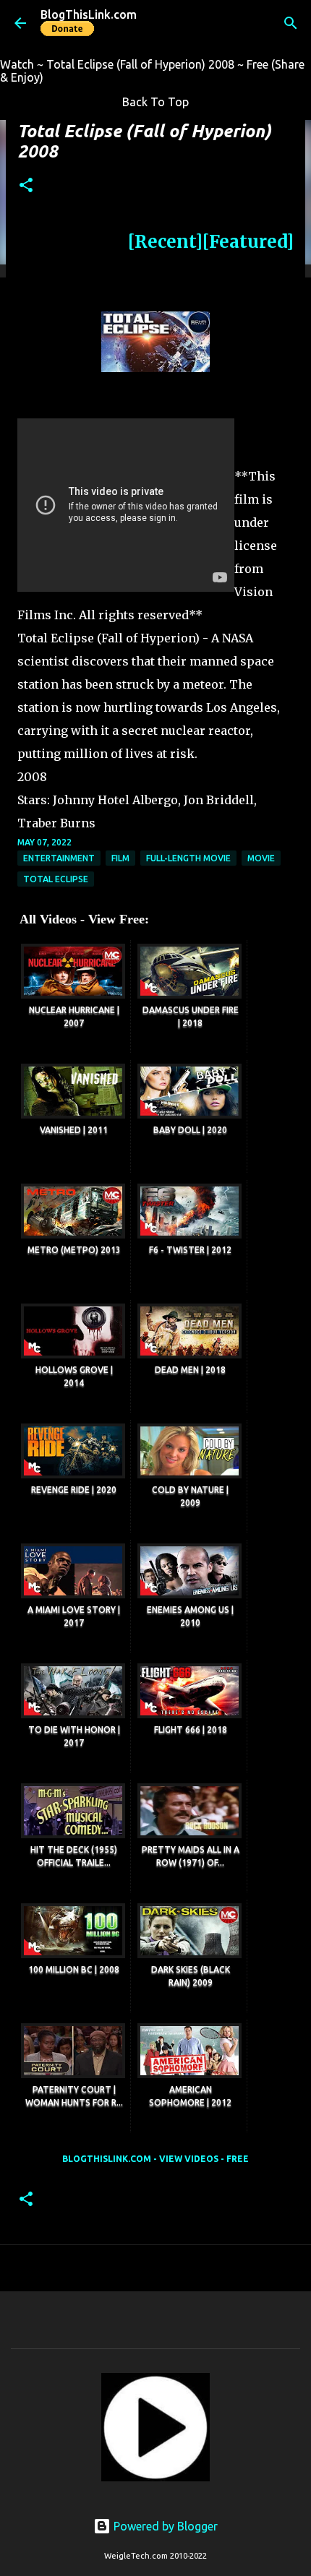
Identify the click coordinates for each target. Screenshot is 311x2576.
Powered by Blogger (164, 2526)
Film (120, 858)
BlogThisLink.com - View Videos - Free (155, 2159)
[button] (26, 186)
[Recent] (165, 242)
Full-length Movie (188, 858)
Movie (261, 858)
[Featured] (248, 242)
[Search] (291, 23)
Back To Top (155, 102)
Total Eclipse (56, 879)
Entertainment (59, 858)
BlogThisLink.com (89, 14)
